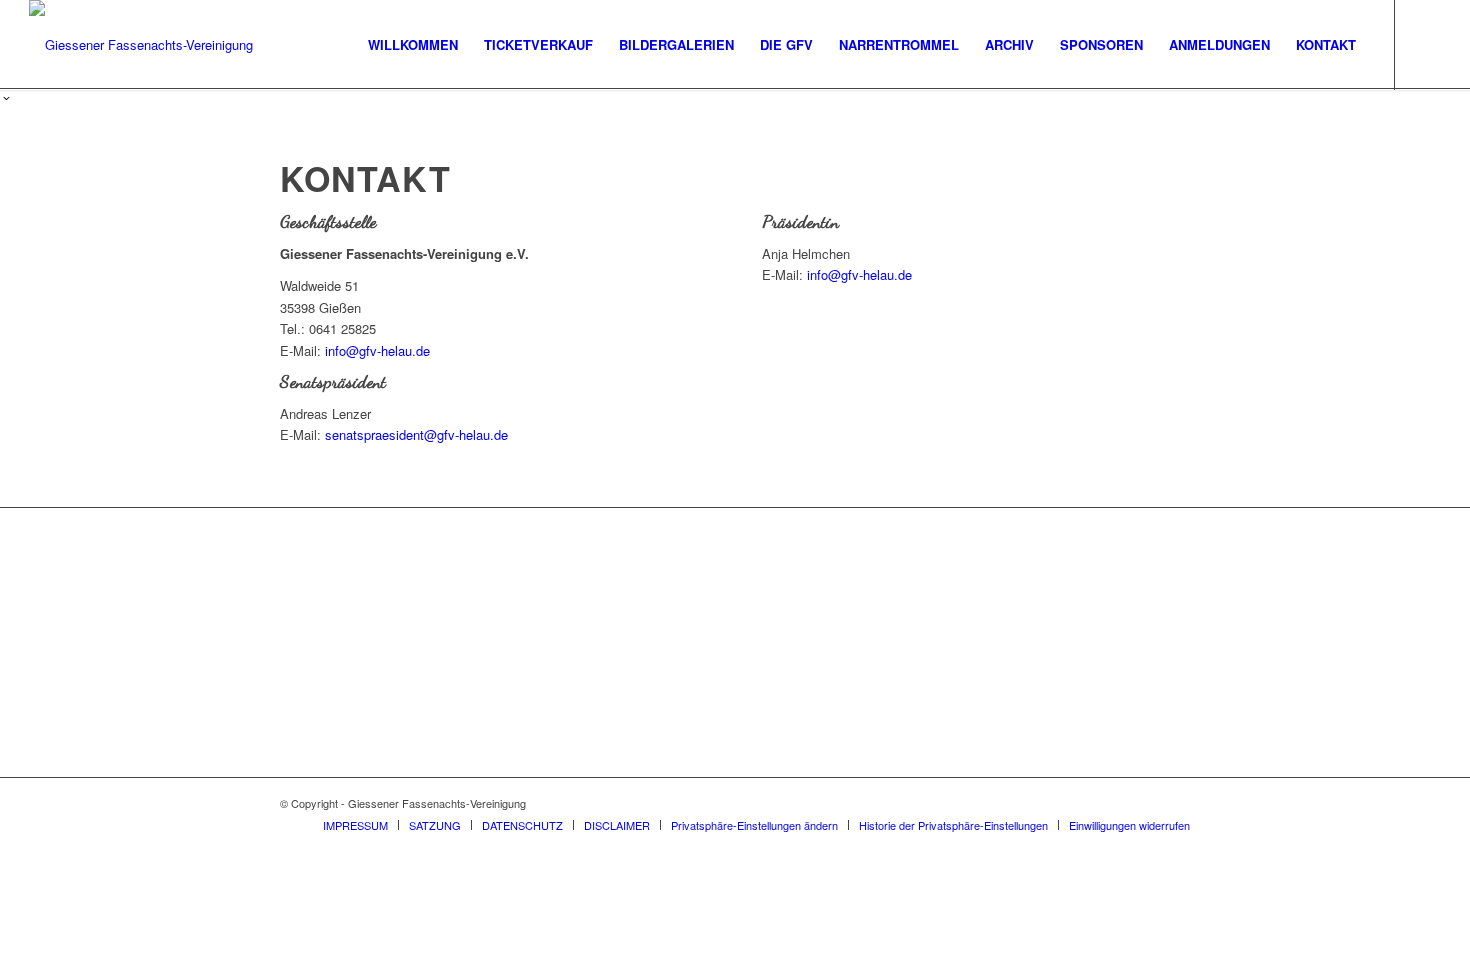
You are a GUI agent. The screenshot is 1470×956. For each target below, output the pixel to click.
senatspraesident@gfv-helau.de (416, 434)
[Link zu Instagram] (1426, 44)
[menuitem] (413, 45)
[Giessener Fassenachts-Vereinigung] (141, 45)
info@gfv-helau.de (377, 350)
